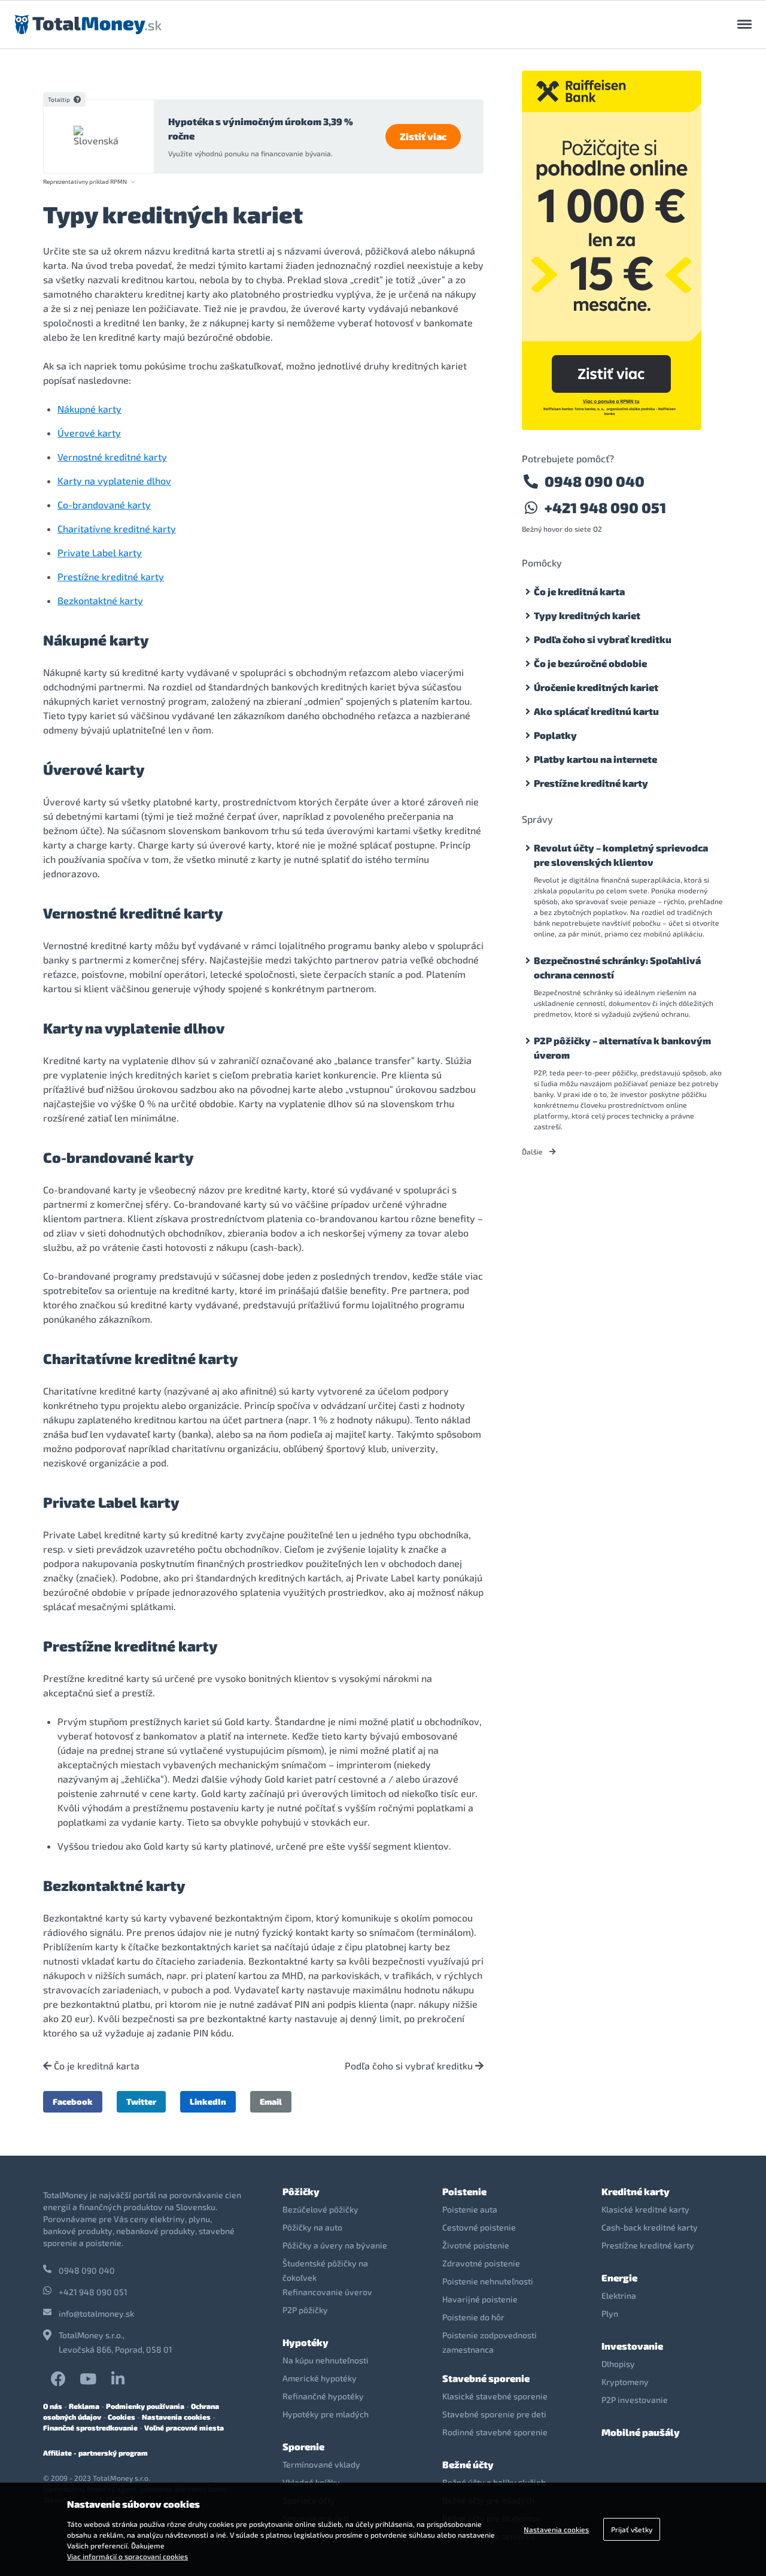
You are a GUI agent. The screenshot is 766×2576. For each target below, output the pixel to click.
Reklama (84, 2406)
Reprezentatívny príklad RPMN (85, 182)
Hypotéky (306, 2342)
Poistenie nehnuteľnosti (488, 2281)
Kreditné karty (636, 2191)
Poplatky (555, 735)
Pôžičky (301, 2191)
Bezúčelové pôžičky (320, 2209)
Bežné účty (468, 2464)
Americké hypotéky (320, 2378)
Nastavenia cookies (176, 2417)
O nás (53, 2406)
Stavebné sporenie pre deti (494, 2414)
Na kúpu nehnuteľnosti (326, 2360)
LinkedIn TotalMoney (118, 2379)
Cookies (121, 2417)
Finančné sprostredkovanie (90, 2427)
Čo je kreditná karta (95, 2066)
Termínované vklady (321, 2464)
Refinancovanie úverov (327, 2292)
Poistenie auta (470, 2209)
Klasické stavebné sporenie (495, 2396)
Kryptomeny (625, 2382)
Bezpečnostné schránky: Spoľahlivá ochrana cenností (617, 967)
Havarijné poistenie (480, 2299)
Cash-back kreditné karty (650, 2227)
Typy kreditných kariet (587, 615)
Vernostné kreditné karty (112, 457)
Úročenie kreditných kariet (596, 687)
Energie (619, 2278)
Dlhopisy (618, 2364)
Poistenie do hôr (473, 2317)
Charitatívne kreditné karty (117, 528)
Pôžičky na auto (312, 2227)
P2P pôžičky (305, 2310)
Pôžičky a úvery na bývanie (335, 2245)
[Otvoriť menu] (744, 25)
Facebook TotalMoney (58, 2379)
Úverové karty (89, 433)
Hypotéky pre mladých (326, 2414)
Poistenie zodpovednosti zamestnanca (490, 2342)
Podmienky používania (145, 2406)
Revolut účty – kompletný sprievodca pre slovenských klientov (621, 855)
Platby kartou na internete (595, 759)
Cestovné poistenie (479, 2227)
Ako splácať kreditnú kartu (596, 711)
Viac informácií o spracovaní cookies (127, 2556)
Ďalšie (533, 1151)
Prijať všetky (632, 2529)
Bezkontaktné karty (100, 600)
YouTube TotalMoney (88, 2379)
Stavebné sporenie (486, 2378)
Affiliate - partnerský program (95, 2453)
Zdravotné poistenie (481, 2263)
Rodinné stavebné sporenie (495, 2432)
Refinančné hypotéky (323, 2396)
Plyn (610, 2313)
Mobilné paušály (641, 2432)
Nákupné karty (89, 409)
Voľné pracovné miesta (184, 2427)
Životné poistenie (476, 2245)
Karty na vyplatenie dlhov (114, 481)
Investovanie (632, 2346)
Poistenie (464, 2191)
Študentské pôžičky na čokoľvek (325, 2270)
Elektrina (619, 2295)
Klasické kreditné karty (645, 2209)
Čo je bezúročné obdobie (590, 663)
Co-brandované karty (104, 504)
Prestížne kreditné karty (111, 576)
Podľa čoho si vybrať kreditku (410, 2066)
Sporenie (303, 2446)
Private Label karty (100, 552)
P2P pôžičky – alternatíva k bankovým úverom (622, 1048)
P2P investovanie (635, 2400)
